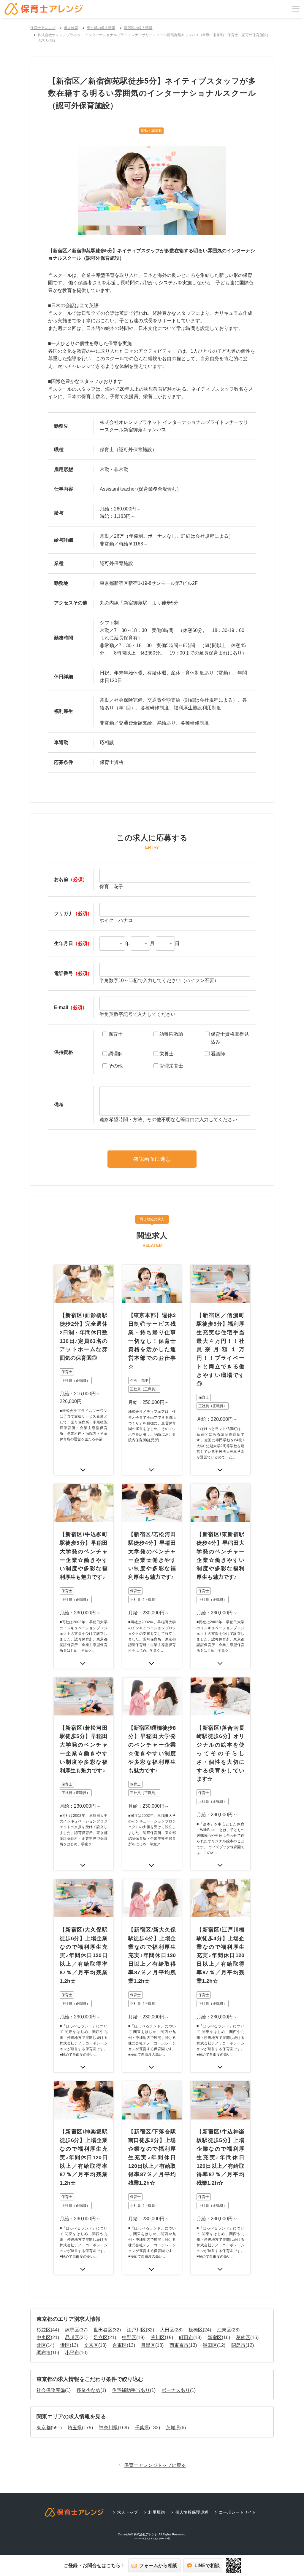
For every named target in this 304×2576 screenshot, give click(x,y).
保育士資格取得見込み (230, 1038)
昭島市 (238, 2345)
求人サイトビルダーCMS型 (157, 2539)
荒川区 (158, 2338)
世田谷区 (103, 2330)
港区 (65, 2345)
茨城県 (173, 2428)
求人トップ (127, 2512)
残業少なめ (88, 2390)
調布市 (44, 2353)
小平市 (72, 2353)
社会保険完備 (51, 2390)
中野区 (129, 2338)
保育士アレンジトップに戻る (155, 2465)
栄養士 (167, 1054)
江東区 (224, 2330)
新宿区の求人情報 (138, 28)
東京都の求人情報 (101, 28)
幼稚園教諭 (171, 1034)
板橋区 (196, 2330)
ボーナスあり (176, 2390)
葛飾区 (243, 2338)
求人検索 (71, 28)
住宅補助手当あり (131, 2390)
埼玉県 (75, 2428)
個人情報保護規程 (192, 2512)
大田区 (167, 2330)
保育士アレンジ (43, 28)
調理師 (115, 1054)
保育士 (115, 1034)
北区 (41, 2345)
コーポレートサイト (237, 2512)
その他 (115, 1066)
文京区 (91, 2345)
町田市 (186, 2338)
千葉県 (142, 2428)
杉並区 (44, 2330)
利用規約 (156, 2512)
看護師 (218, 1054)
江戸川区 (136, 2330)
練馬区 (72, 2330)
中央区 (44, 2338)
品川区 (72, 2338)
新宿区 (215, 2338)
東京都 (44, 2428)
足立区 (101, 2338)
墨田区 (210, 2345)
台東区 (120, 2345)
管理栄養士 (171, 1066)
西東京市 (179, 2345)
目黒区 (148, 2345)
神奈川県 (108, 2428)
